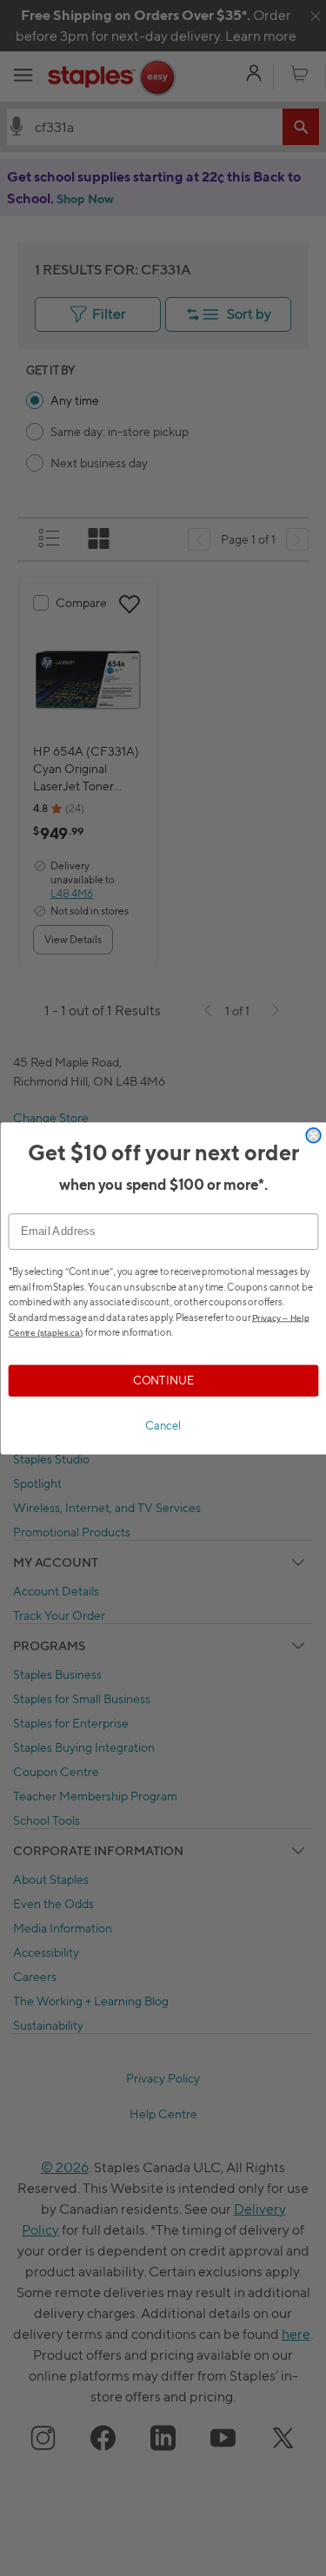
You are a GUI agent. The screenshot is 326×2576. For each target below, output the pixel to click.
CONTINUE (163, 1380)
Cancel (163, 1425)
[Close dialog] (313, 1135)
